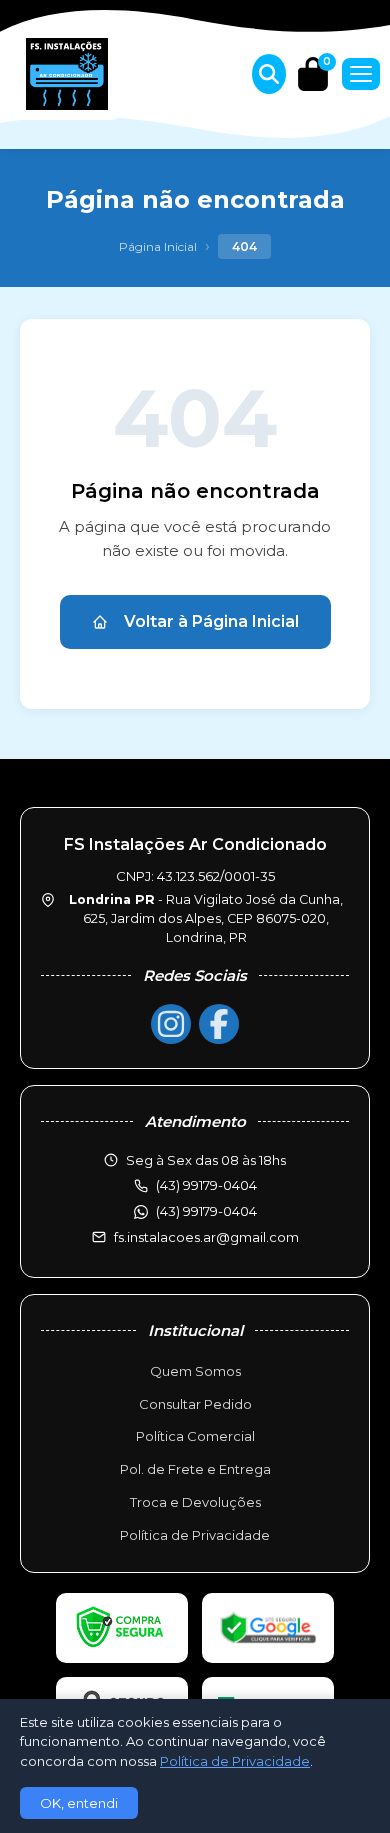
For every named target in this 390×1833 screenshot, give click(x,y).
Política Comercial (195, 1436)
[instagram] (171, 1024)
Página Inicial (158, 246)
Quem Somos (195, 1371)
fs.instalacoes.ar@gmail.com (206, 1237)
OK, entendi (79, 1803)
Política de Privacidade (195, 1535)
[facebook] (219, 1024)
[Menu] (361, 74)
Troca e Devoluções (195, 1502)
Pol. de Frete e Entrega (195, 1469)
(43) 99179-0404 (206, 1211)
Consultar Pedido (195, 1404)
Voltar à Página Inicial (211, 621)
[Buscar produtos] (269, 74)
